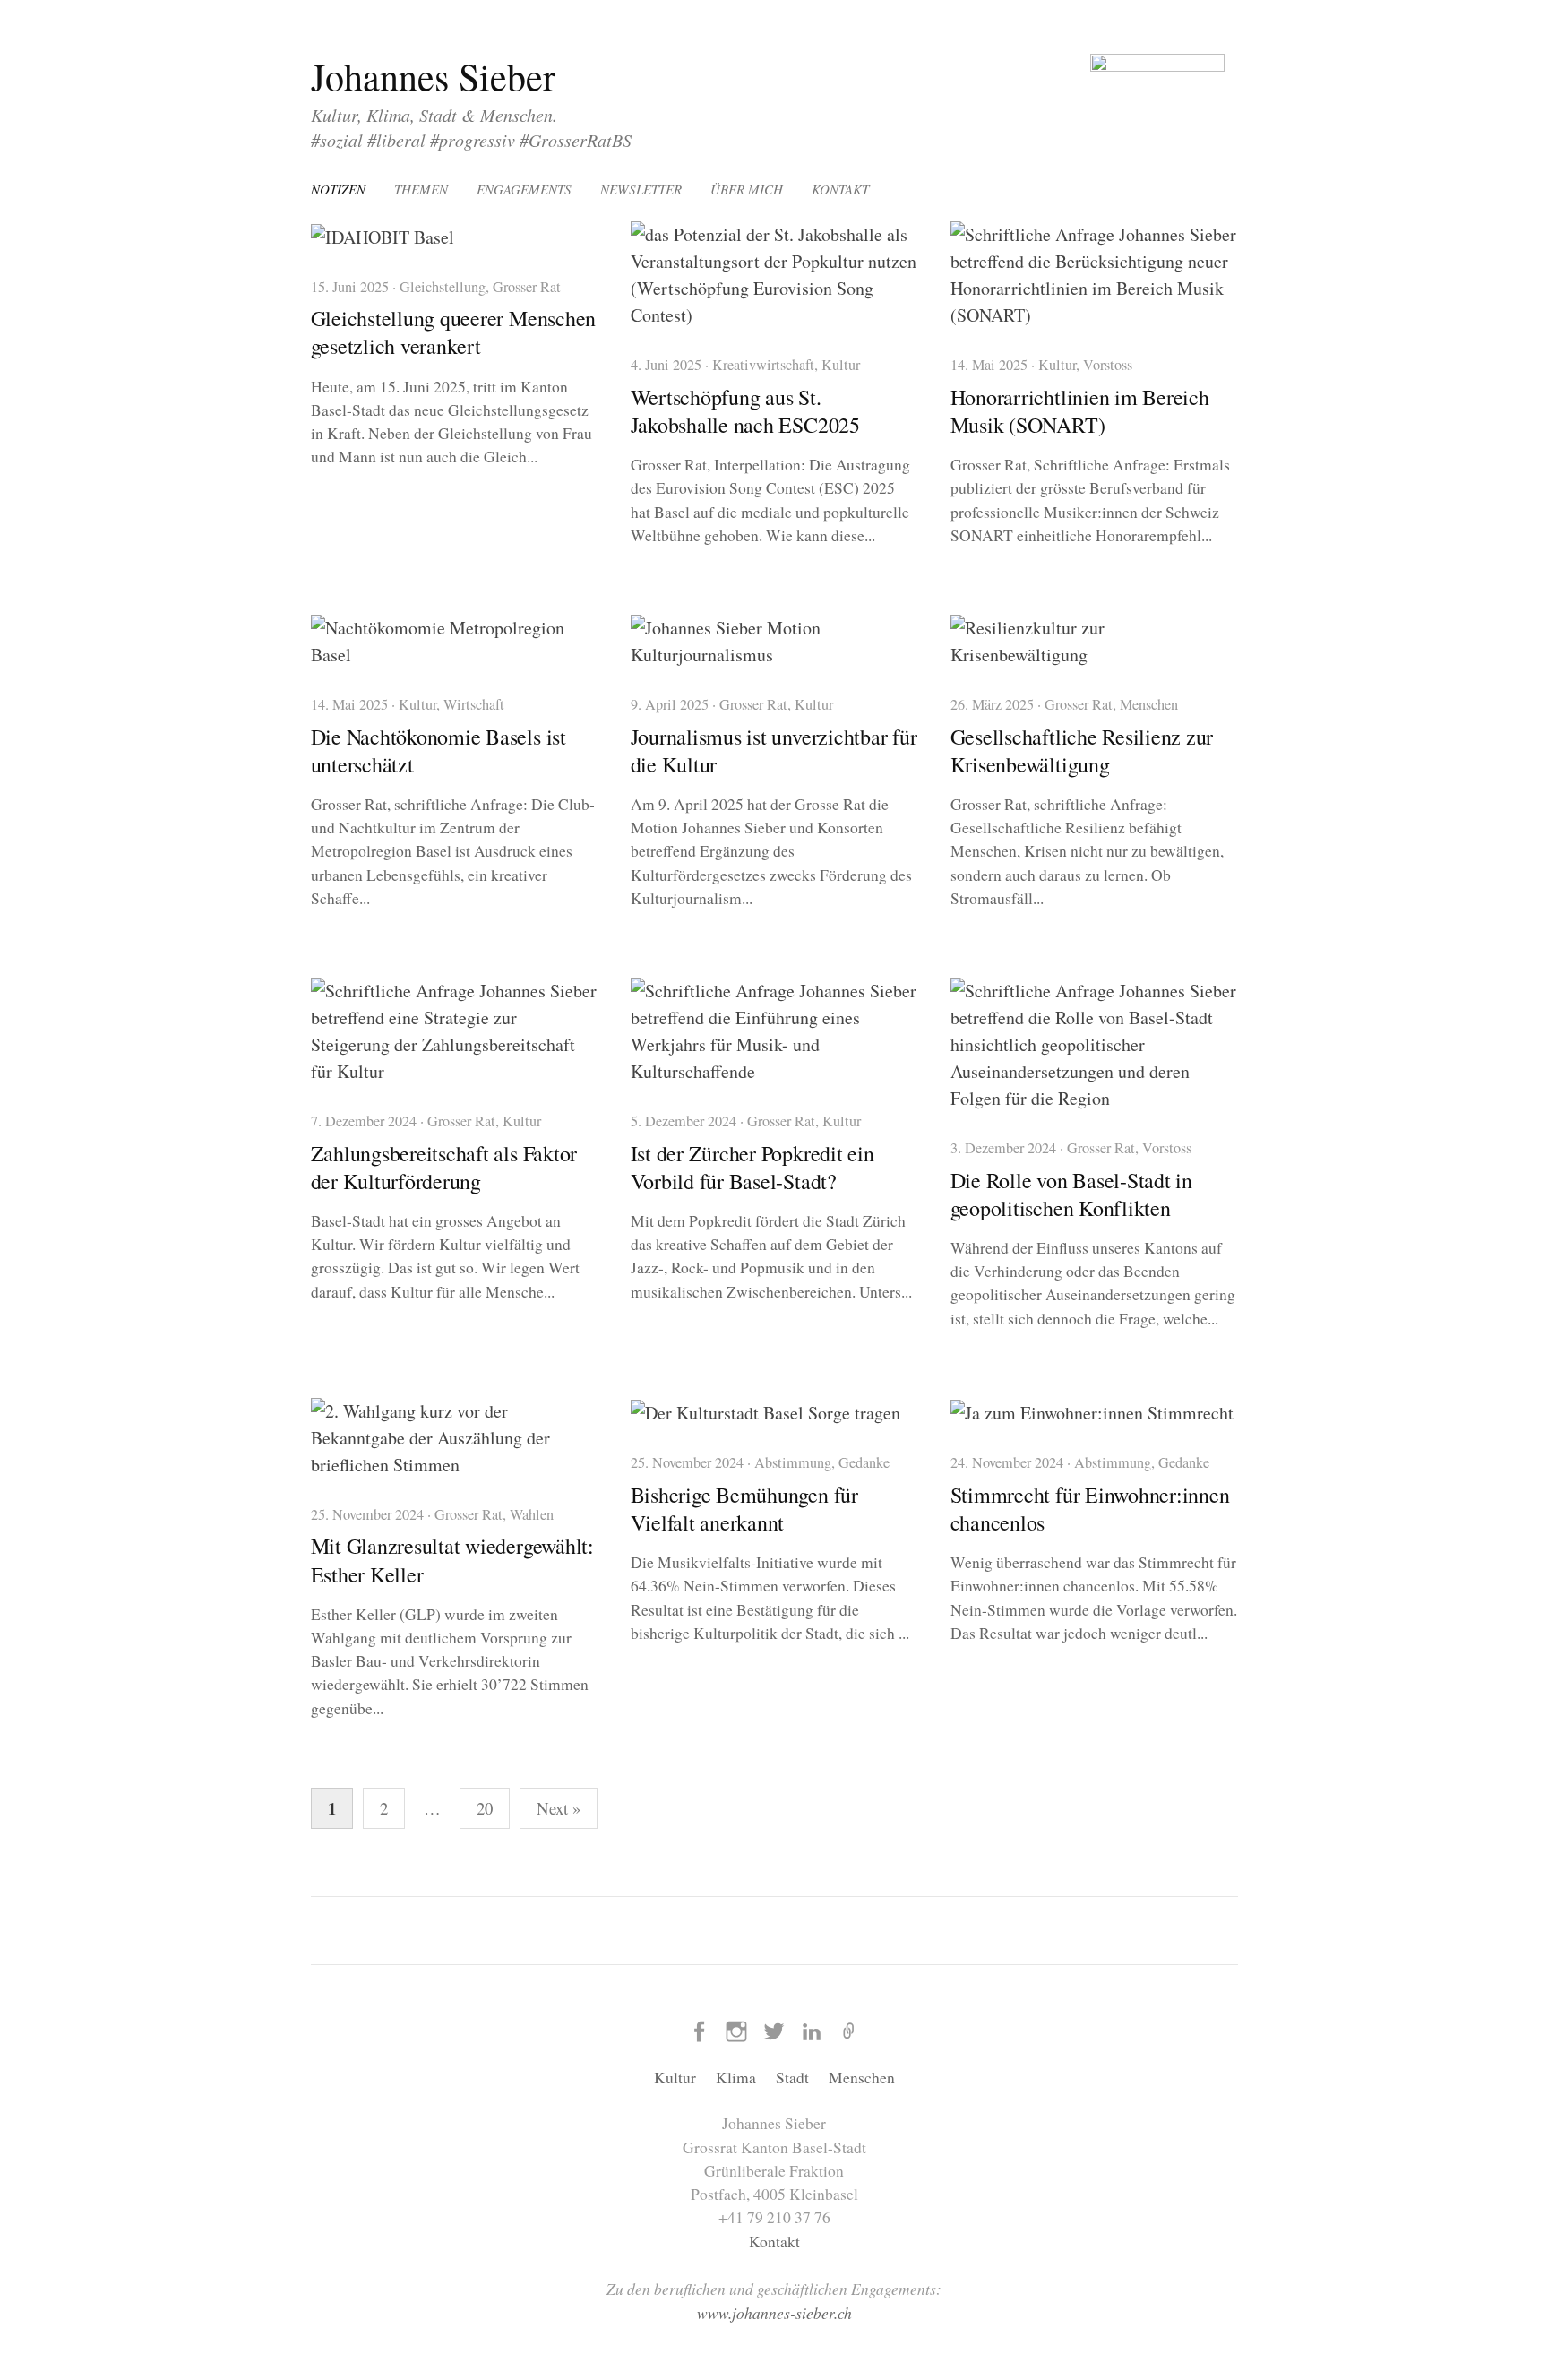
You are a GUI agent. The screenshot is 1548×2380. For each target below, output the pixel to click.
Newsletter (641, 189)
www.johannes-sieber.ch (774, 2313)
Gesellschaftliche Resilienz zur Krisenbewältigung (1082, 750)
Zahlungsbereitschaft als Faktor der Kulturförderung (444, 1167)
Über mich (747, 189)
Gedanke (864, 1462)
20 (485, 1808)
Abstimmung (793, 1462)
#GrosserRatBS (576, 140)
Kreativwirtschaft (763, 365)
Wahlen (532, 1514)
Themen (421, 189)
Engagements (524, 189)
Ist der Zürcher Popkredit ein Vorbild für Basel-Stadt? (752, 1167)
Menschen (1149, 704)
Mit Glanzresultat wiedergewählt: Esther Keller (452, 1560)
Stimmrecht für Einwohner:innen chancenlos (1090, 1509)
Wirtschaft (474, 704)
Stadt (438, 115)
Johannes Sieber (433, 76)
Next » (559, 1808)
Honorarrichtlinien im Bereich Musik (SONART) (1080, 411)
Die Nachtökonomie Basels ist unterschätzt (439, 750)
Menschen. (519, 115)
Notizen (338, 189)
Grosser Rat (527, 287)
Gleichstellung (443, 287)
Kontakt (840, 189)
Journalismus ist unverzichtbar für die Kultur (774, 750)
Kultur (334, 115)
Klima (388, 115)
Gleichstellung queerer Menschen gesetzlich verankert (454, 332)
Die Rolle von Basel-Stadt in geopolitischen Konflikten (1071, 1194)
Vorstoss (1108, 365)
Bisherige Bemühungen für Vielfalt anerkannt (744, 1509)
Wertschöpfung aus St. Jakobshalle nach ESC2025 (745, 411)
